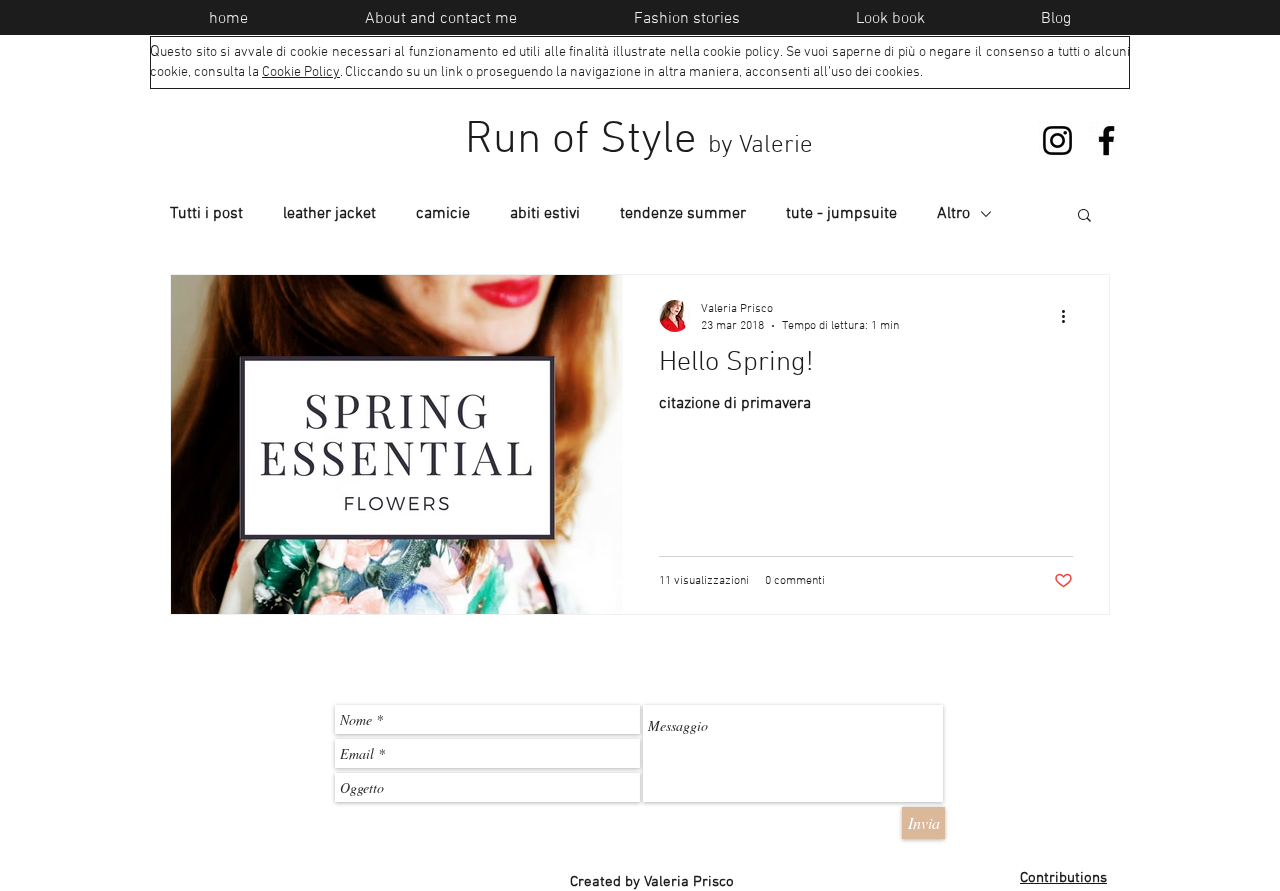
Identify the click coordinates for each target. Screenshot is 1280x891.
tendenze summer (683, 214)
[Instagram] (1057, 140)
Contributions (1063, 878)
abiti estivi (545, 214)
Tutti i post (206, 214)
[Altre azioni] (1070, 316)
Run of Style (639, 141)
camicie (443, 214)
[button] (1084, 216)
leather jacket (329, 214)
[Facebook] (1106, 140)
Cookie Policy (301, 72)
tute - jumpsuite (841, 214)
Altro (953, 214)
